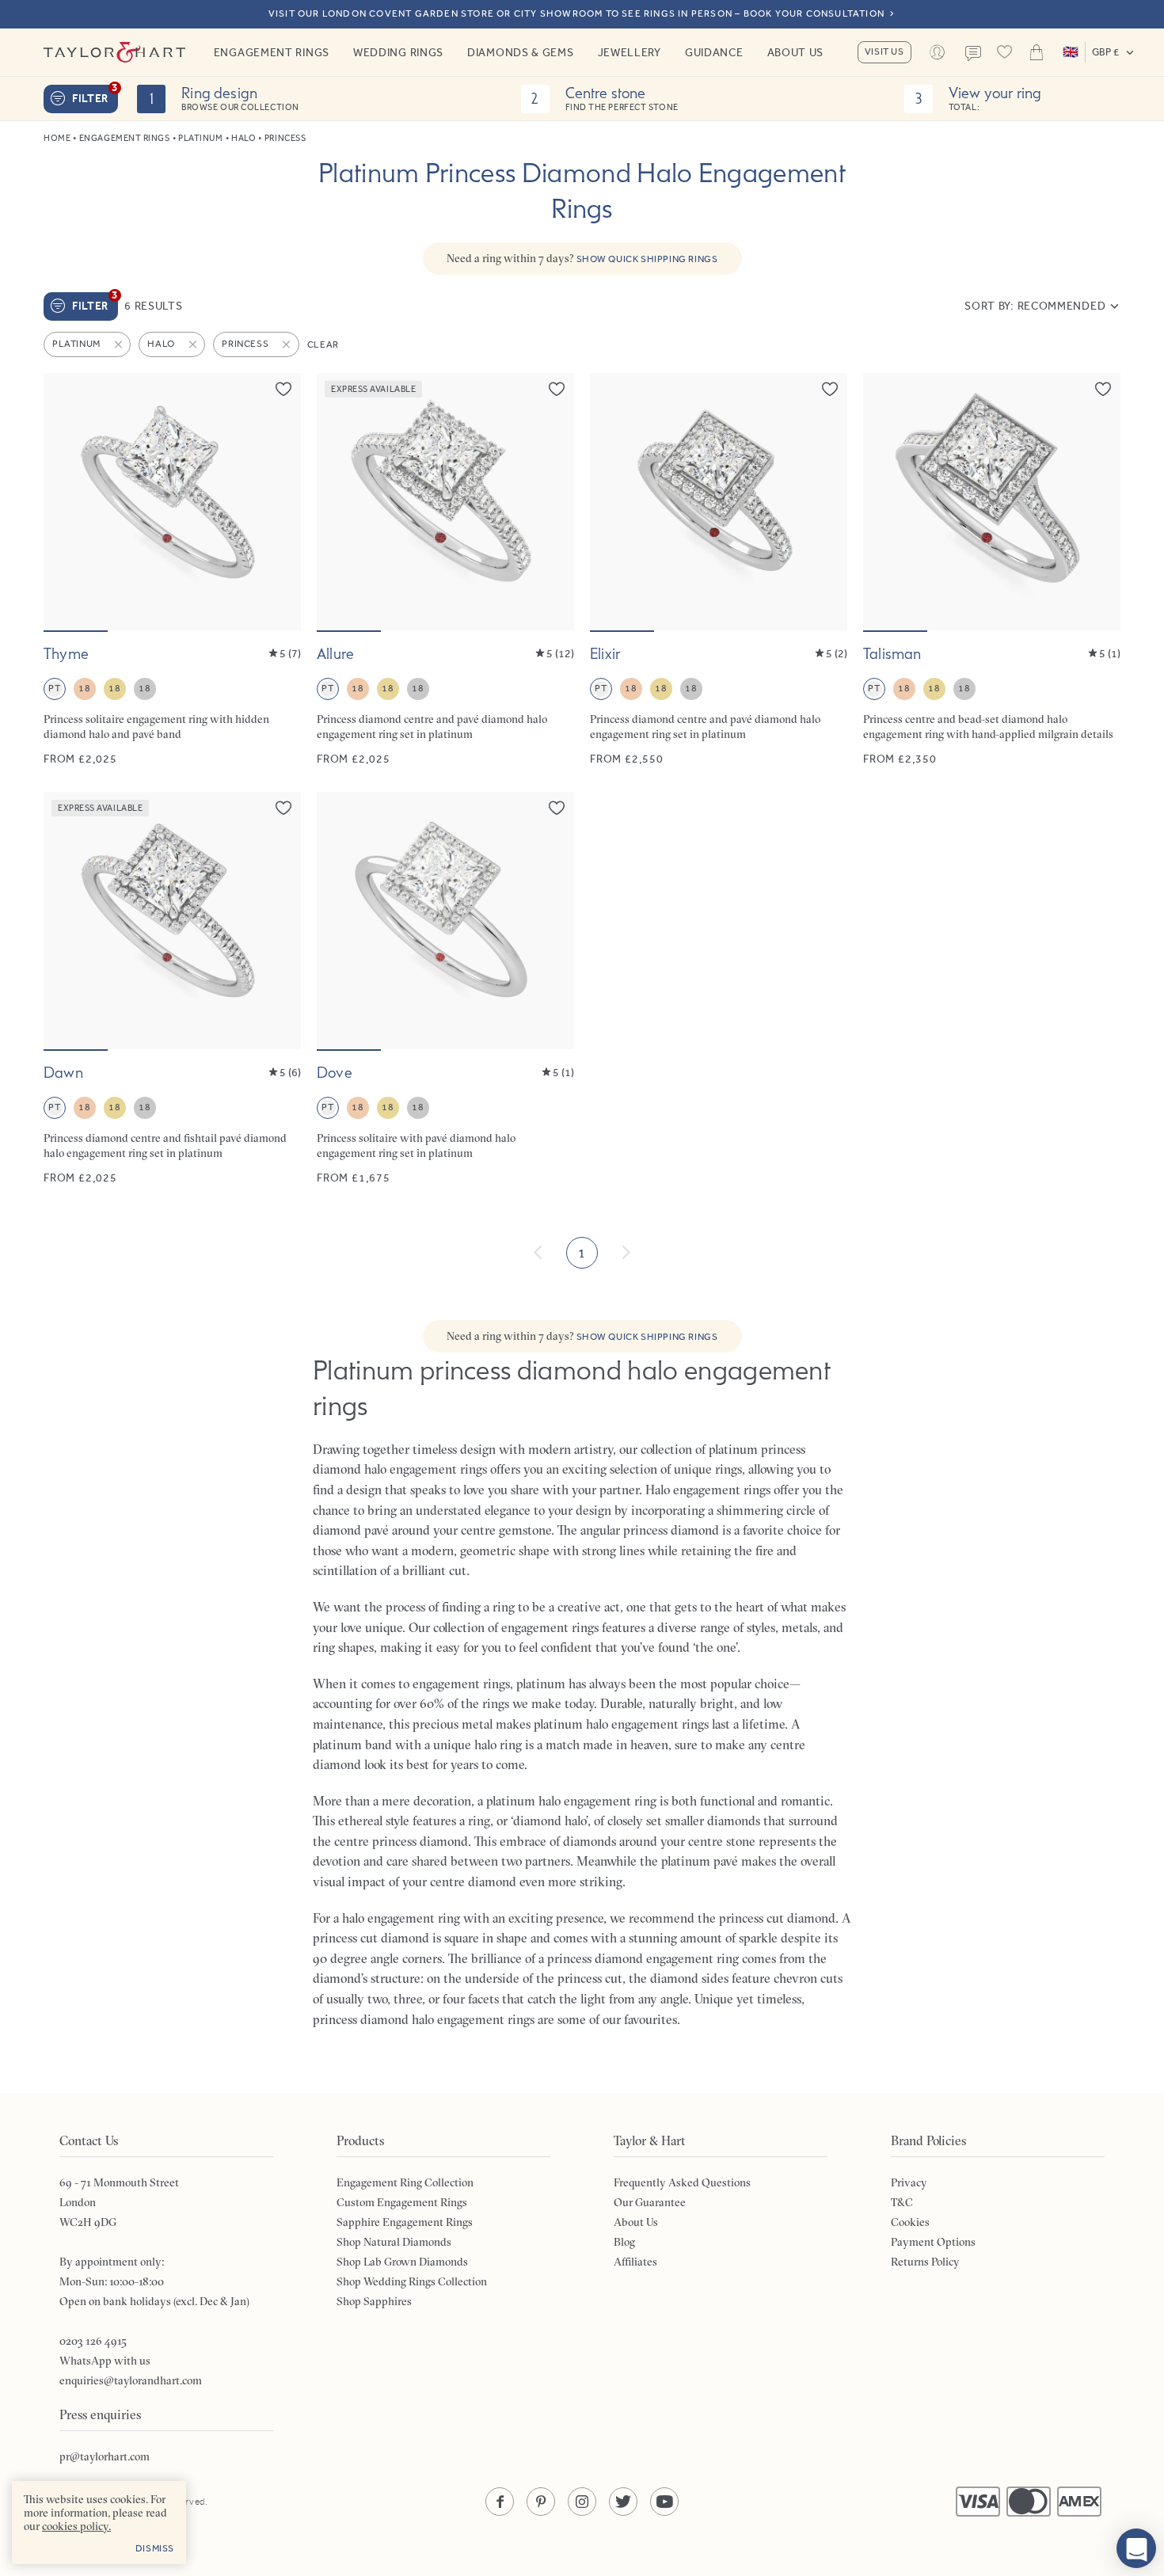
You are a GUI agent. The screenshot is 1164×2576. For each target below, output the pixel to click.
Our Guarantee (650, 2202)
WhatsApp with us (105, 2361)
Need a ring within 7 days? (582, 258)
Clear (323, 344)
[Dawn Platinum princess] (172, 989)
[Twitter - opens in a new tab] (623, 2502)
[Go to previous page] (538, 1253)
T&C (902, 2202)
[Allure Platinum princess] (445, 570)
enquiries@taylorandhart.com (131, 2380)
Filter (95, 95)
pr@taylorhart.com (105, 2456)
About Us (796, 52)
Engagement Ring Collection (405, 2182)
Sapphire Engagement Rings (405, 2222)
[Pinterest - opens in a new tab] (541, 2502)
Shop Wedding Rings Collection (412, 2281)
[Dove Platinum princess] (445, 989)
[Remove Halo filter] (194, 344)
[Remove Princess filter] (287, 344)
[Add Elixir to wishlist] (830, 389)
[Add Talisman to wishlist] (1103, 389)
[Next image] (279, 501)
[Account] (938, 52)
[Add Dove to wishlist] (557, 808)
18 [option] (84, 688)
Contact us (973, 54)
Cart (1037, 52)
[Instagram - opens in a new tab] (582, 2502)
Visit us (884, 51)
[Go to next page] (626, 1253)
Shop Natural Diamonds (394, 2242)
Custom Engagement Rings (402, 2202)
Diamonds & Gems (521, 52)
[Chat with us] (1136, 2548)
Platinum (200, 138)
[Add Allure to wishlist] (557, 389)
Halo (243, 138)
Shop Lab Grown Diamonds (402, 2262)
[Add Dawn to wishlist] (283, 808)
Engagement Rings (272, 52)
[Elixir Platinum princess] (719, 570)
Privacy (909, 2182)
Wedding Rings (398, 52)
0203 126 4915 (93, 2341)
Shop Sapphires (374, 2301)
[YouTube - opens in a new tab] (664, 2502)
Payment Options (933, 2242)
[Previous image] (66, 501)
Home (57, 138)
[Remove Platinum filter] (120, 344)
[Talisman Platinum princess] (992, 570)
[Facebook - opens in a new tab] (500, 2502)
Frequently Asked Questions (682, 2182)
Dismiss (155, 2548)
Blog (624, 2242)
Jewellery (630, 52)
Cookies (910, 2222)
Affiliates (635, 2262)
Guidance (714, 52)
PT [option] (54, 688)
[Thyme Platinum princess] (172, 570)
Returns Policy (925, 2262)
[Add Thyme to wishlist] (283, 389)
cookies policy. (76, 2526)
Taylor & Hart (115, 52)
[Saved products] (1005, 52)
